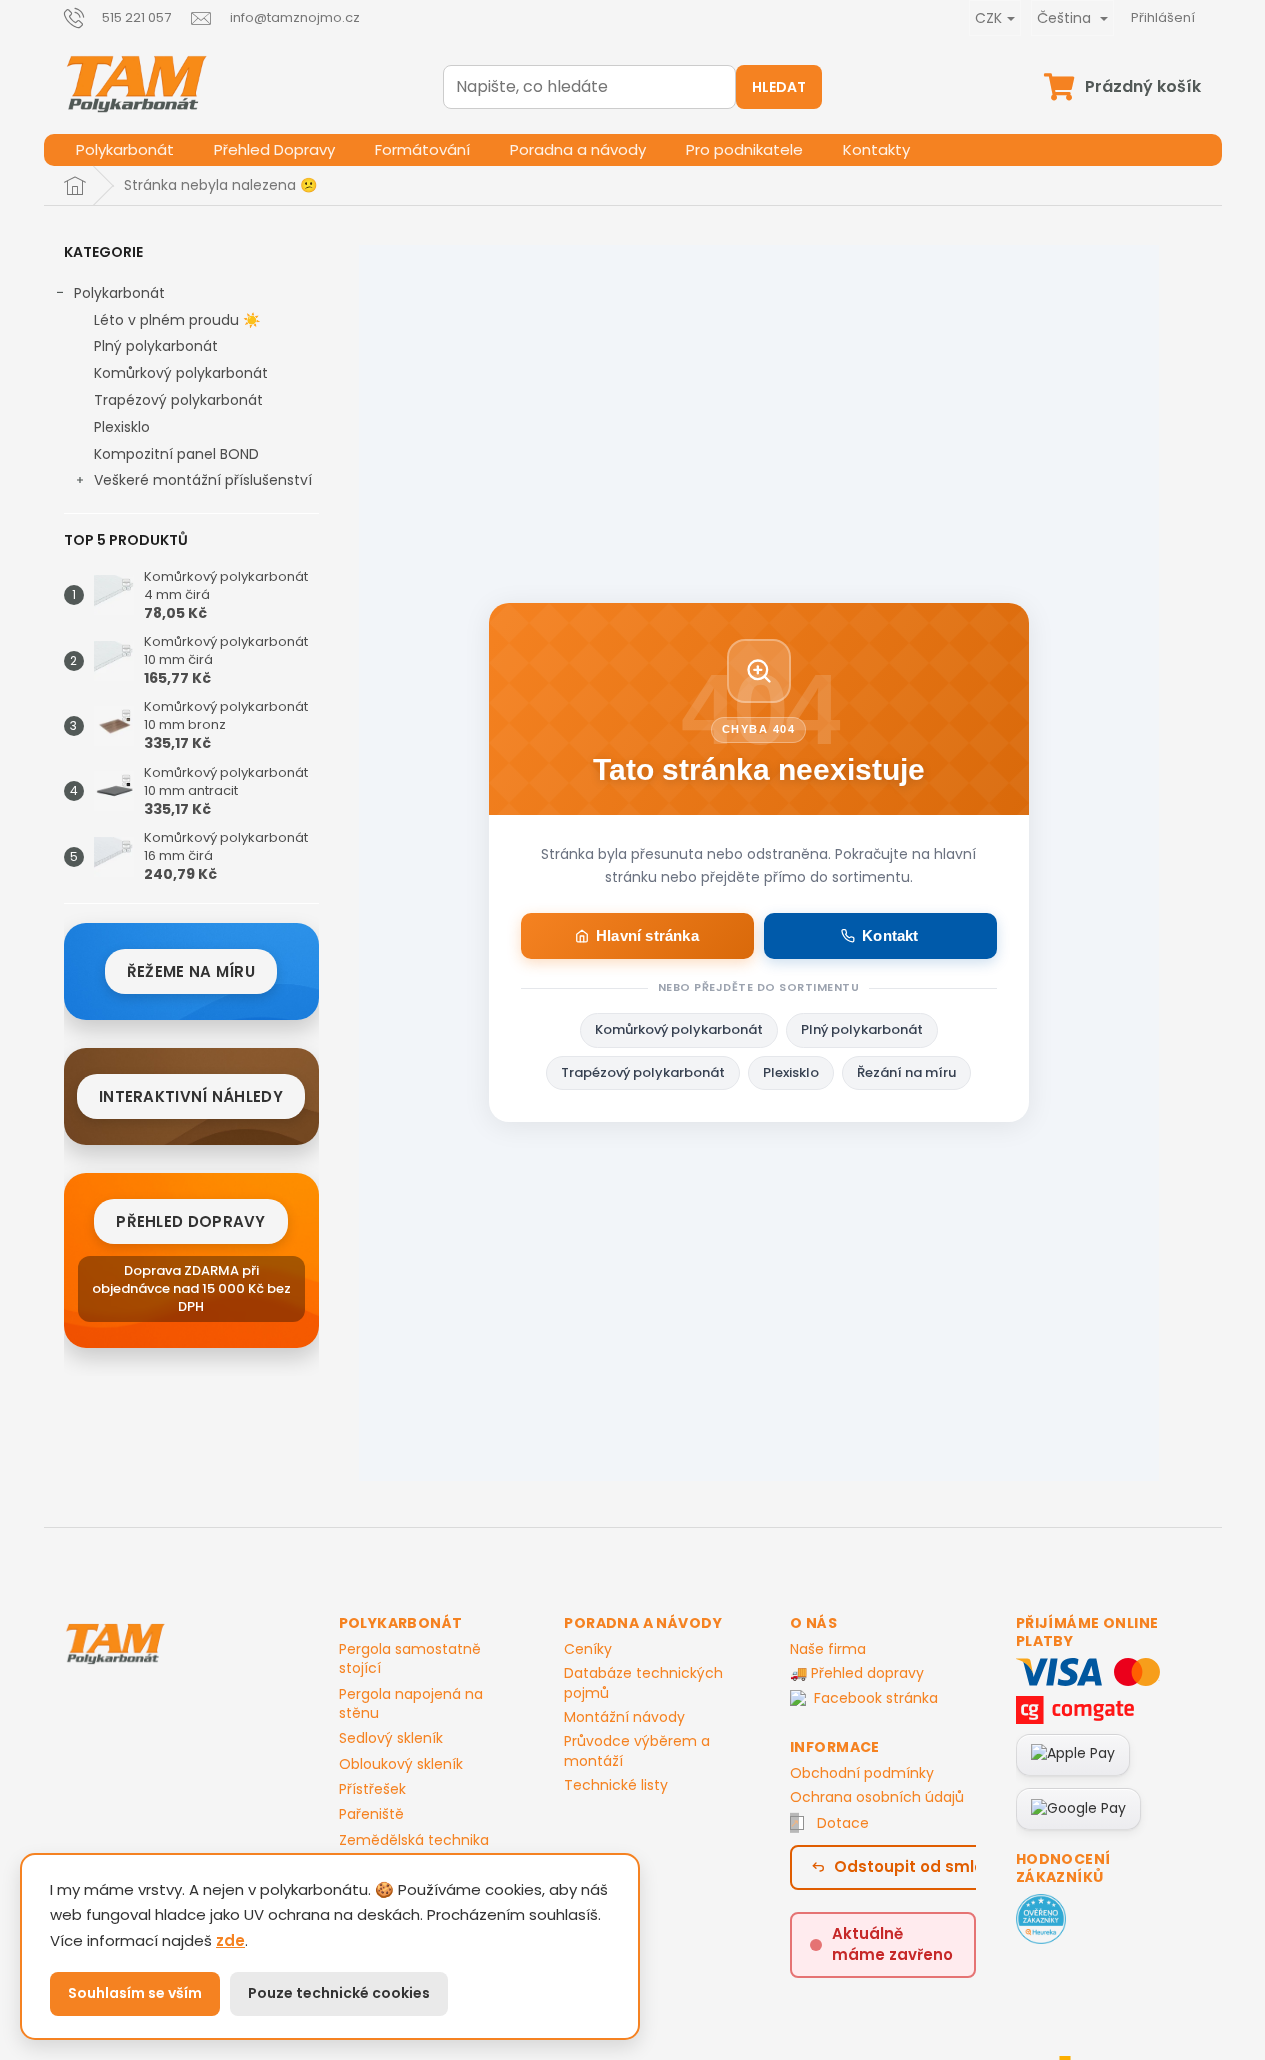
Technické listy (616, 1785)
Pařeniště (371, 1814)
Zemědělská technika (414, 1840)
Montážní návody (624, 1717)
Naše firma (828, 1649)
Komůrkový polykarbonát (181, 373)
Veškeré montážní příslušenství (203, 480)
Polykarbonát (119, 293)
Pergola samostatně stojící (410, 1659)
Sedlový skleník (391, 1738)
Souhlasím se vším (135, 1993)
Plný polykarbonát (156, 346)
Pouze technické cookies (339, 1993)
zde (230, 1940)
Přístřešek (372, 1789)
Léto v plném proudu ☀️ (177, 320)
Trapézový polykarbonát (178, 400)
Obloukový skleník (401, 1764)
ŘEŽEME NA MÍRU (191, 971)
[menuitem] (125, 150)
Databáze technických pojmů (643, 1682)
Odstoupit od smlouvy (923, 1866)
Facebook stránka (876, 1698)
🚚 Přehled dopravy (857, 1673)
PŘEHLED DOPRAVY (191, 1221)
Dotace (843, 1823)
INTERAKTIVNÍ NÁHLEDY (191, 1096)
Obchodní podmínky (862, 1773)
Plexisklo (122, 427)
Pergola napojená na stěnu (411, 1704)
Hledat (779, 87)
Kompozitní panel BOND (176, 454)
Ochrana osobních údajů (877, 1797)
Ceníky (588, 1649)
